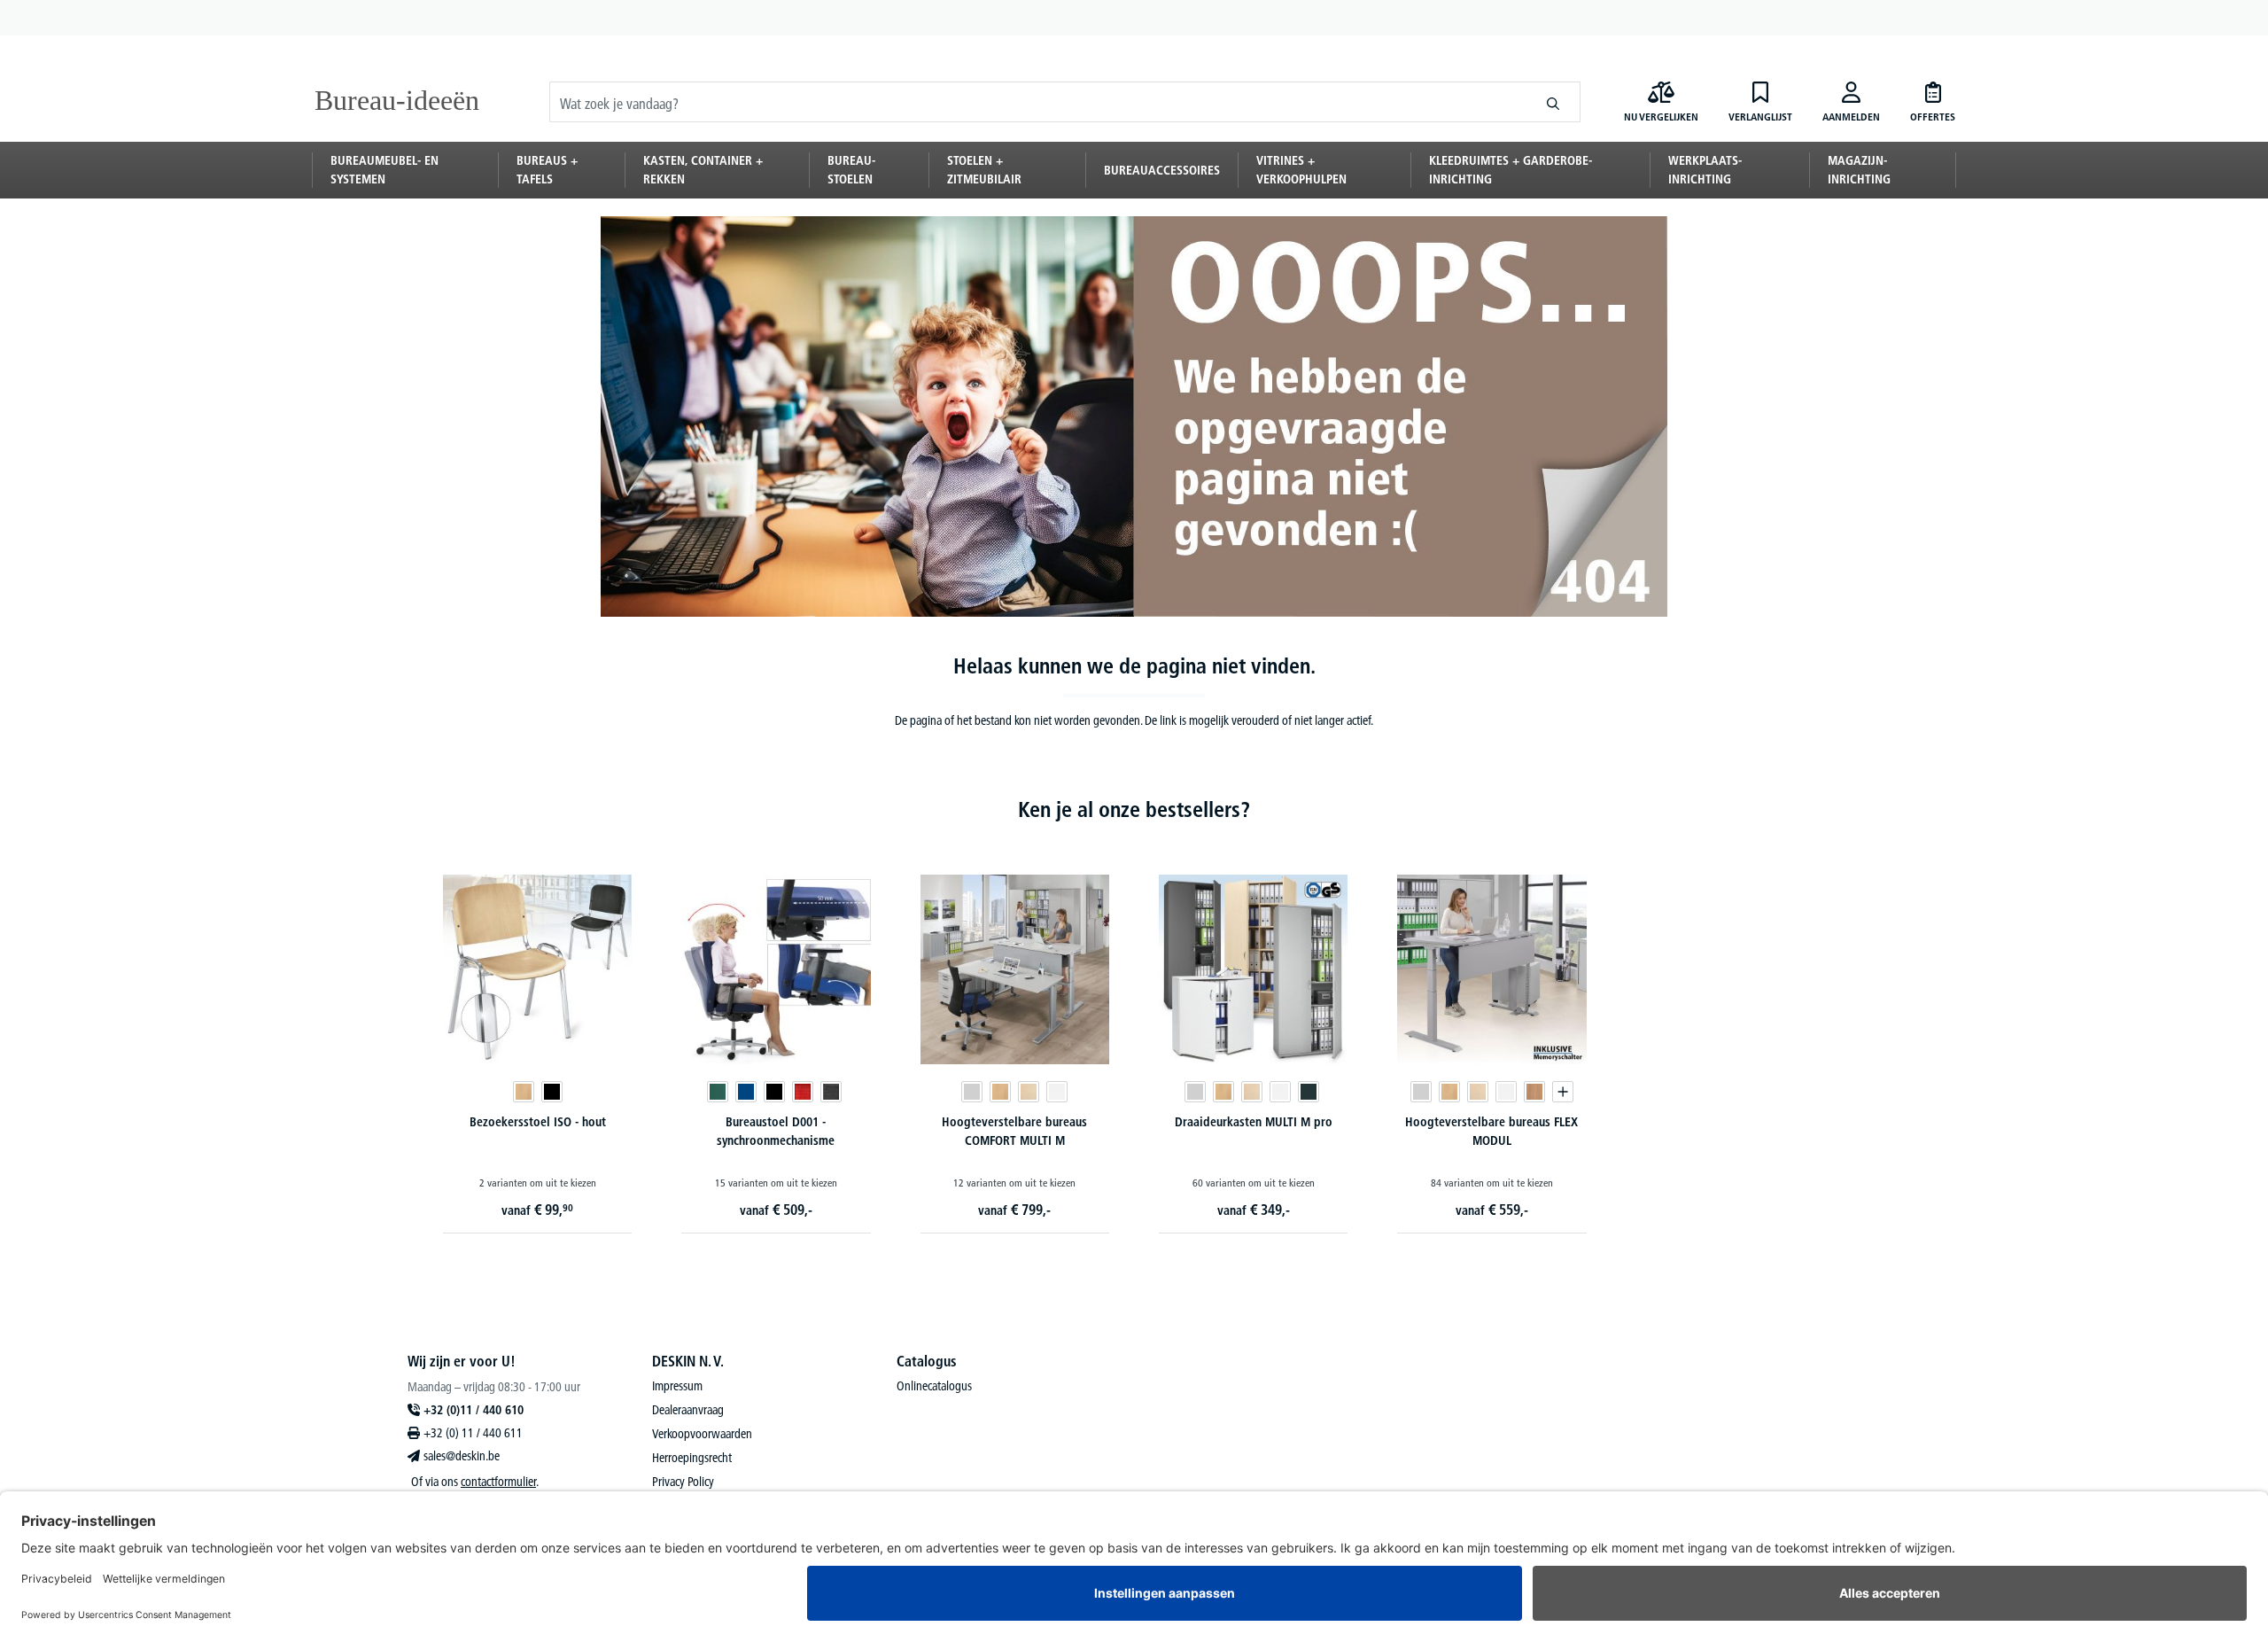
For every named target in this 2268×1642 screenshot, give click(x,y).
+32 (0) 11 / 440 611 (473, 1433)
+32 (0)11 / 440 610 (474, 1410)
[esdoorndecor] (1029, 1092)
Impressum (677, 1386)
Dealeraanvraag (688, 1410)
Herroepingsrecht (692, 1458)
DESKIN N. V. (688, 1361)
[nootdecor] (1534, 1092)
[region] (1134, 1036)
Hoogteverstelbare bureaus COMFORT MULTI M (1014, 1131)
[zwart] (552, 1092)
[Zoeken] (1553, 102)
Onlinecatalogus (934, 1386)
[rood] (803, 1092)
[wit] (1057, 1092)
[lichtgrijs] (972, 1092)
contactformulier (498, 1482)
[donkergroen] (718, 1092)
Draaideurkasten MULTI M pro (1254, 1122)
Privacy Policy (683, 1482)
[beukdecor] (524, 1092)
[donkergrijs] (831, 1092)
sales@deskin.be (462, 1456)
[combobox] (1038, 102)
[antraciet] (1309, 1092)
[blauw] (746, 1092)
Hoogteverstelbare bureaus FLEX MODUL (1491, 1131)
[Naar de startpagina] (400, 102)
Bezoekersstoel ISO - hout (538, 1122)
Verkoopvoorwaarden (702, 1434)
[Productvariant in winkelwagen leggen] (1563, 1092)
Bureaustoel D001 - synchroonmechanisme (776, 1131)
